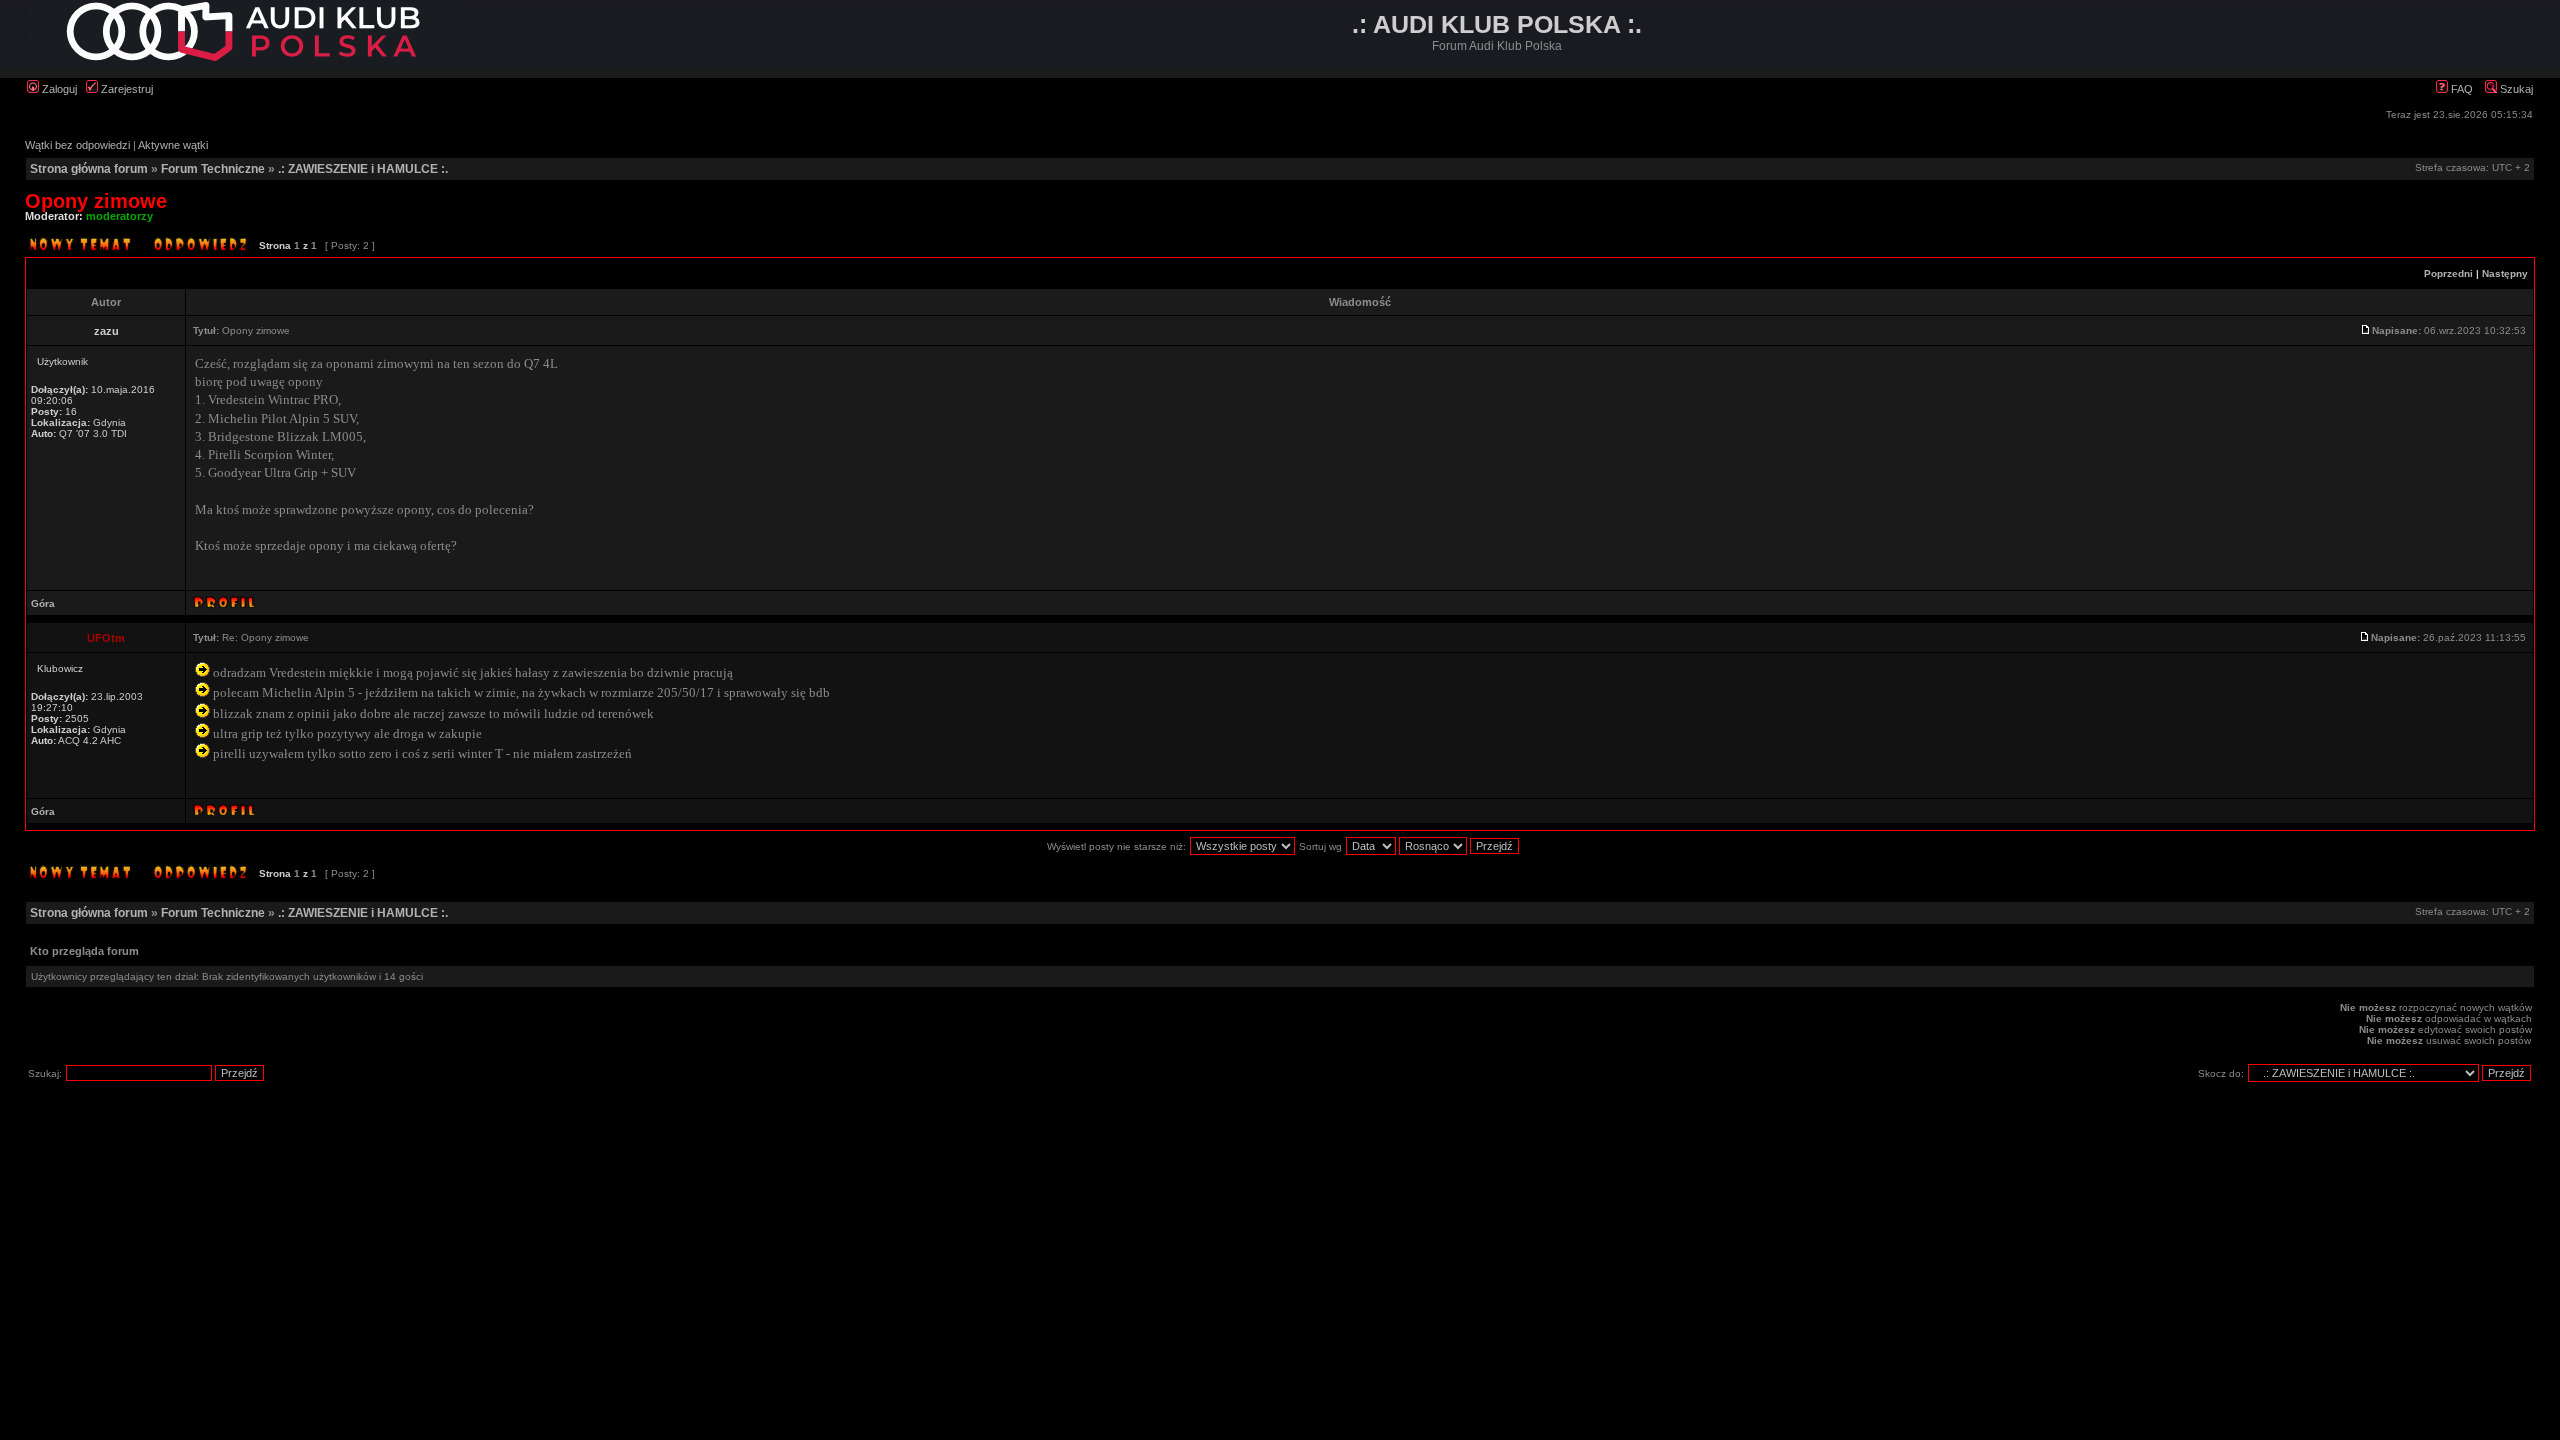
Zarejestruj (125, 89)
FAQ (2460, 89)
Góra (43, 603)
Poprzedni (2448, 273)
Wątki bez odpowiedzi (77, 145)
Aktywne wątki (173, 145)
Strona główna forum (89, 169)
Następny (2505, 273)
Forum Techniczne (213, 169)
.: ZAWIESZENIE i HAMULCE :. (363, 169)
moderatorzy (119, 216)
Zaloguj (58, 89)
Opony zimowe (96, 201)
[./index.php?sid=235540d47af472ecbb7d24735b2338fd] (242, 57)
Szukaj (2515, 89)
